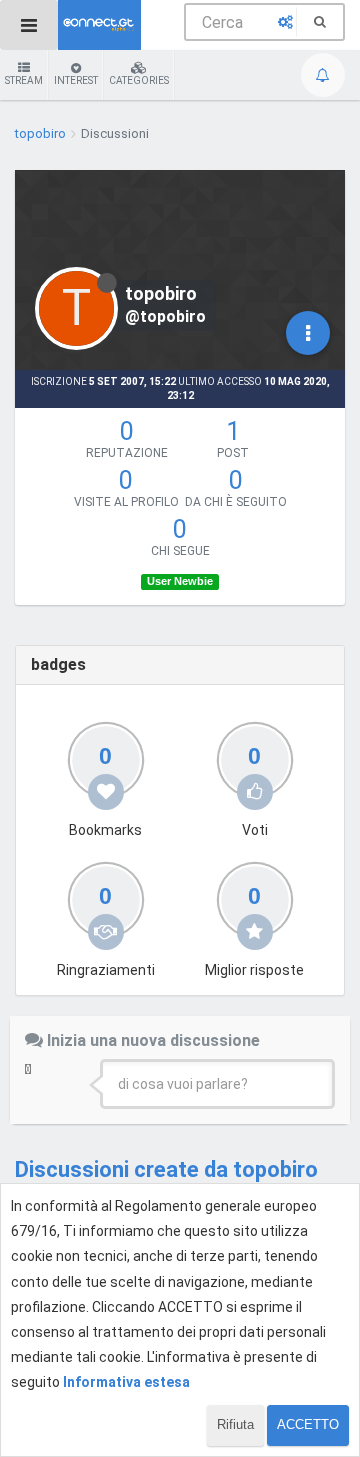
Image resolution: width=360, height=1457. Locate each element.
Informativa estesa (126, 1382)
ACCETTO (308, 1424)
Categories (139, 80)
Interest (76, 80)
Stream (24, 80)
